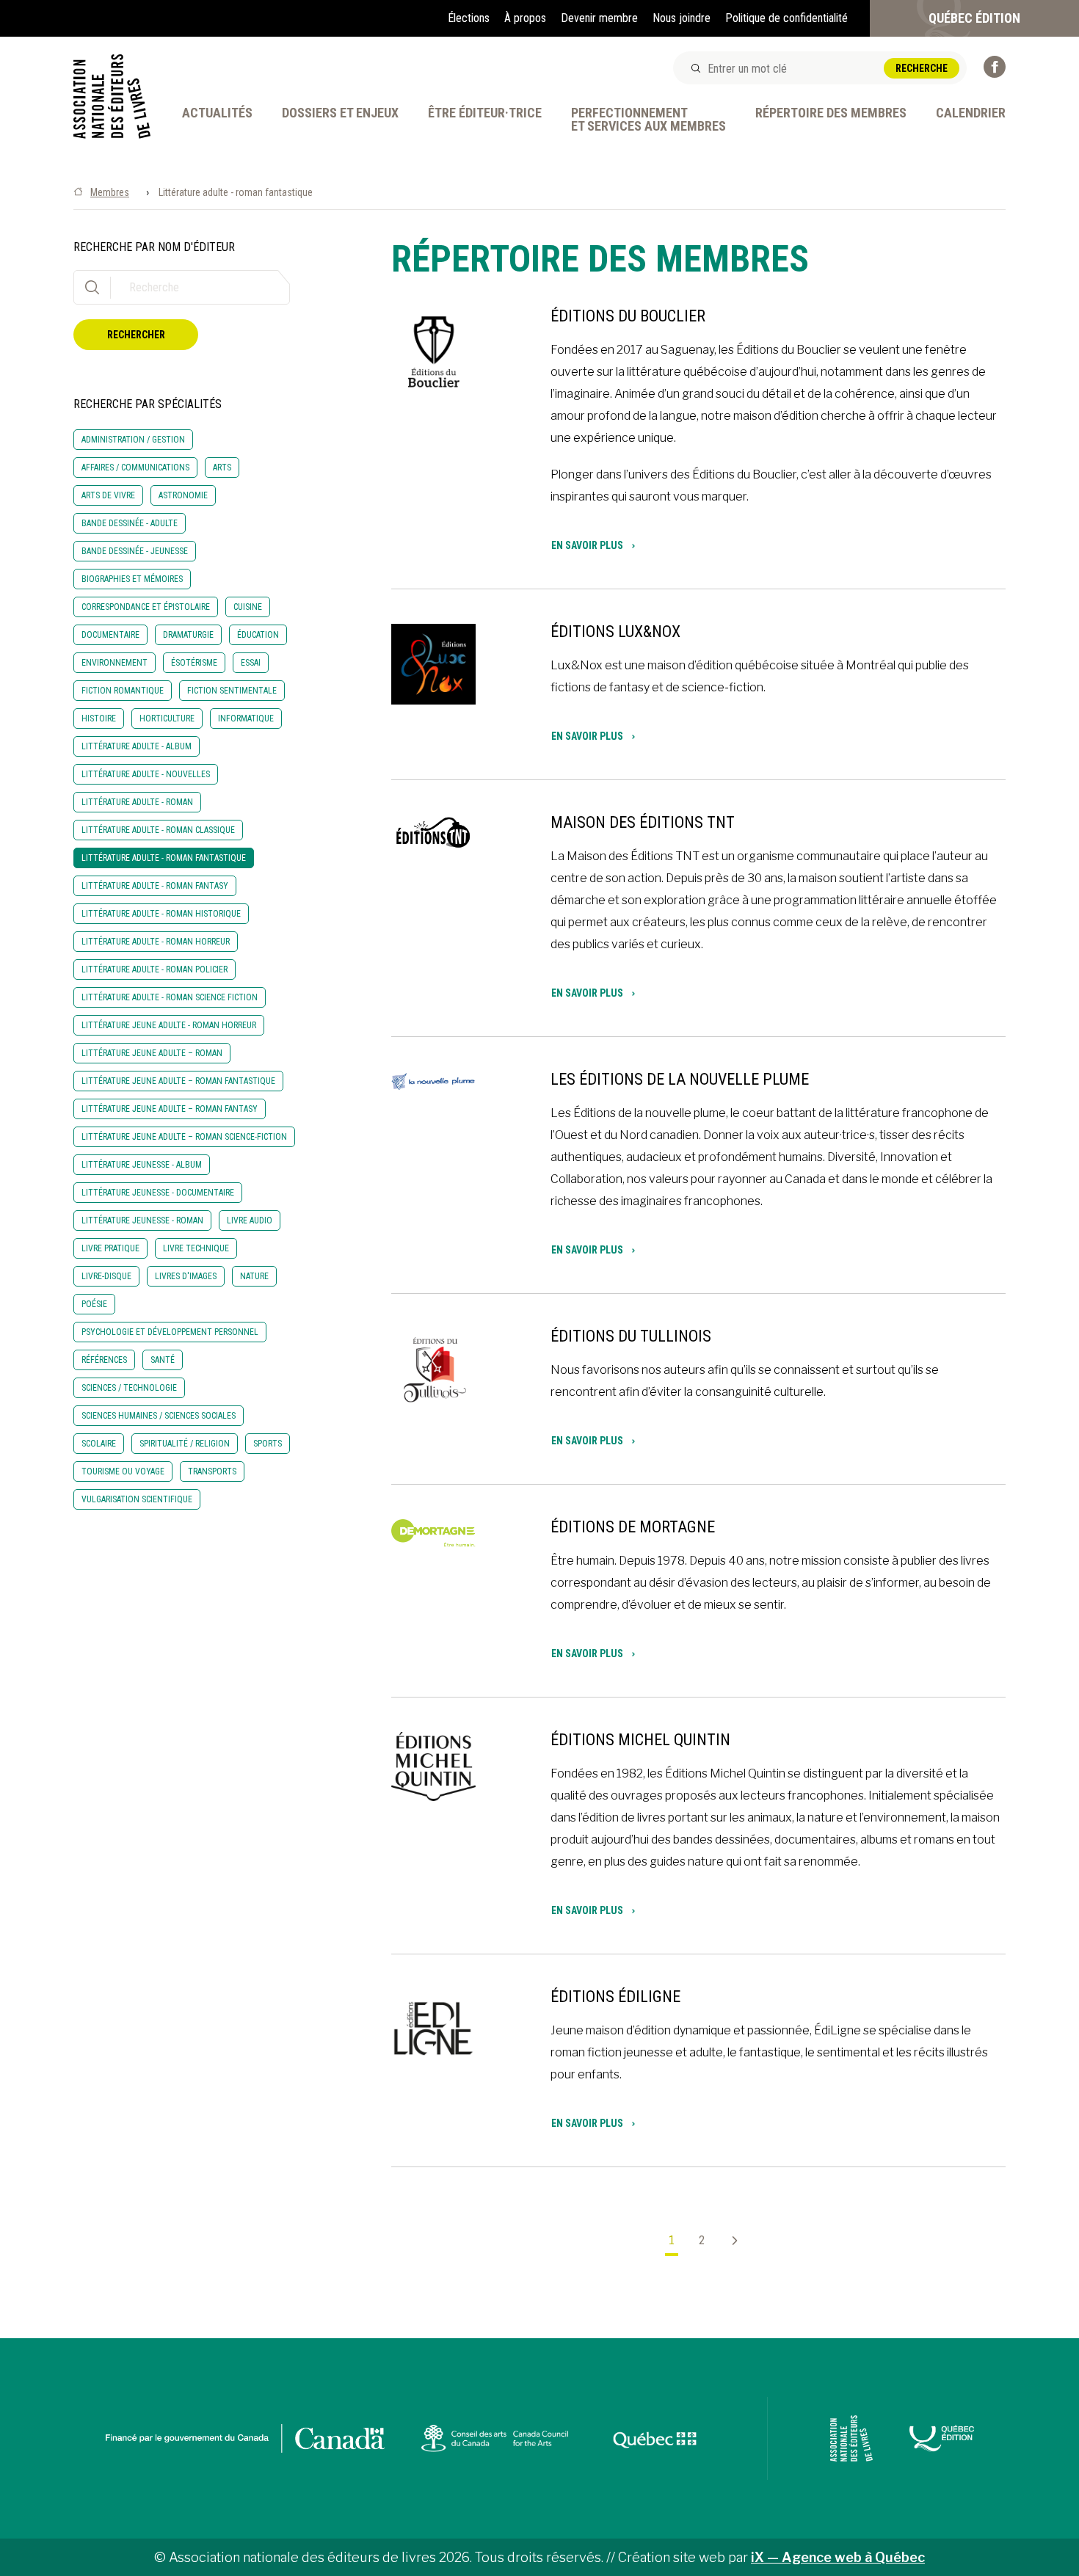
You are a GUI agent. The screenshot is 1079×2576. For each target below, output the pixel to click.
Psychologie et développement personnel (170, 1332)
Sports (268, 1444)
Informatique (246, 718)
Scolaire (99, 1444)
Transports (212, 1471)
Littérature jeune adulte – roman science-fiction (184, 1137)
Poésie (94, 1304)
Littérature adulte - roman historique (161, 914)
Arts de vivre (108, 495)
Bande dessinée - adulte (130, 523)
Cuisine (248, 607)
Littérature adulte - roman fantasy (155, 886)
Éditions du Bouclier (628, 316)
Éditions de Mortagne (633, 1527)
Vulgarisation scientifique (137, 1499)
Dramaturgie (188, 635)
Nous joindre (682, 18)
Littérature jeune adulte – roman (152, 1053)
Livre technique (196, 1248)
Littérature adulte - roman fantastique (164, 858)
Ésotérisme (194, 663)
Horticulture (167, 718)
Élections (469, 18)
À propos (525, 18)
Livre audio (250, 1220)
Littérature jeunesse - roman (142, 1220)
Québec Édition (974, 18)
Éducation (258, 635)
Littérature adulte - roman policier (155, 969)
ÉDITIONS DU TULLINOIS (631, 1336)
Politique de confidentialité (786, 18)
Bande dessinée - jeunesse (135, 551)
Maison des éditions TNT (643, 822)
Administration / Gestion (133, 440)
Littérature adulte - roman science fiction (170, 997)
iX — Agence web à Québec (838, 2557)
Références (104, 1360)
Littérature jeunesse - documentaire (158, 1193)
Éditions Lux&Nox (615, 632)
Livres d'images (186, 1276)
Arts (222, 467)
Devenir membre (599, 18)
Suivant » (729, 2241)
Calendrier (971, 113)
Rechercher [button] (136, 335)
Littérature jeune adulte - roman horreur (169, 1025)
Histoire (99, 718)
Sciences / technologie (129, 1388)
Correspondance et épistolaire (146, 607)
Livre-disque (106, 1276)
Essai (251, 663)
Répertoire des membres (831, 113)
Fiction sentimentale (232, 691)
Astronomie (183, 495)
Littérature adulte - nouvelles (146, 774)
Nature (254, 1276)
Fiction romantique (123, 691)
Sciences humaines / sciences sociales (159, 1416)
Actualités (217, 113)
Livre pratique (110, 1248)
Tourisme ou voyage (123, 1471)
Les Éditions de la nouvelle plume (680, 1079)
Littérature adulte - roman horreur (156, 942)
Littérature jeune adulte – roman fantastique (178, 1081)
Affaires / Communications (135, 467)
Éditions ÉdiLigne (615, 1997)
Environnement (115, 663)
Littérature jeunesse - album (142, 1165)
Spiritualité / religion (185, 1444)
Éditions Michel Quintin (640, 1740)
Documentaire (110, 635)
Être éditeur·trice (485, 113)
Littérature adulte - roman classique (158, 830)
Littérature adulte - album (137, 746)
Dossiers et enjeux (340, 113)
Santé (163, 1360)
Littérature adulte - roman (137, 802)
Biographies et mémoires (132, 579)
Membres (110, 192)
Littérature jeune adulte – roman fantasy (170, 1109)
